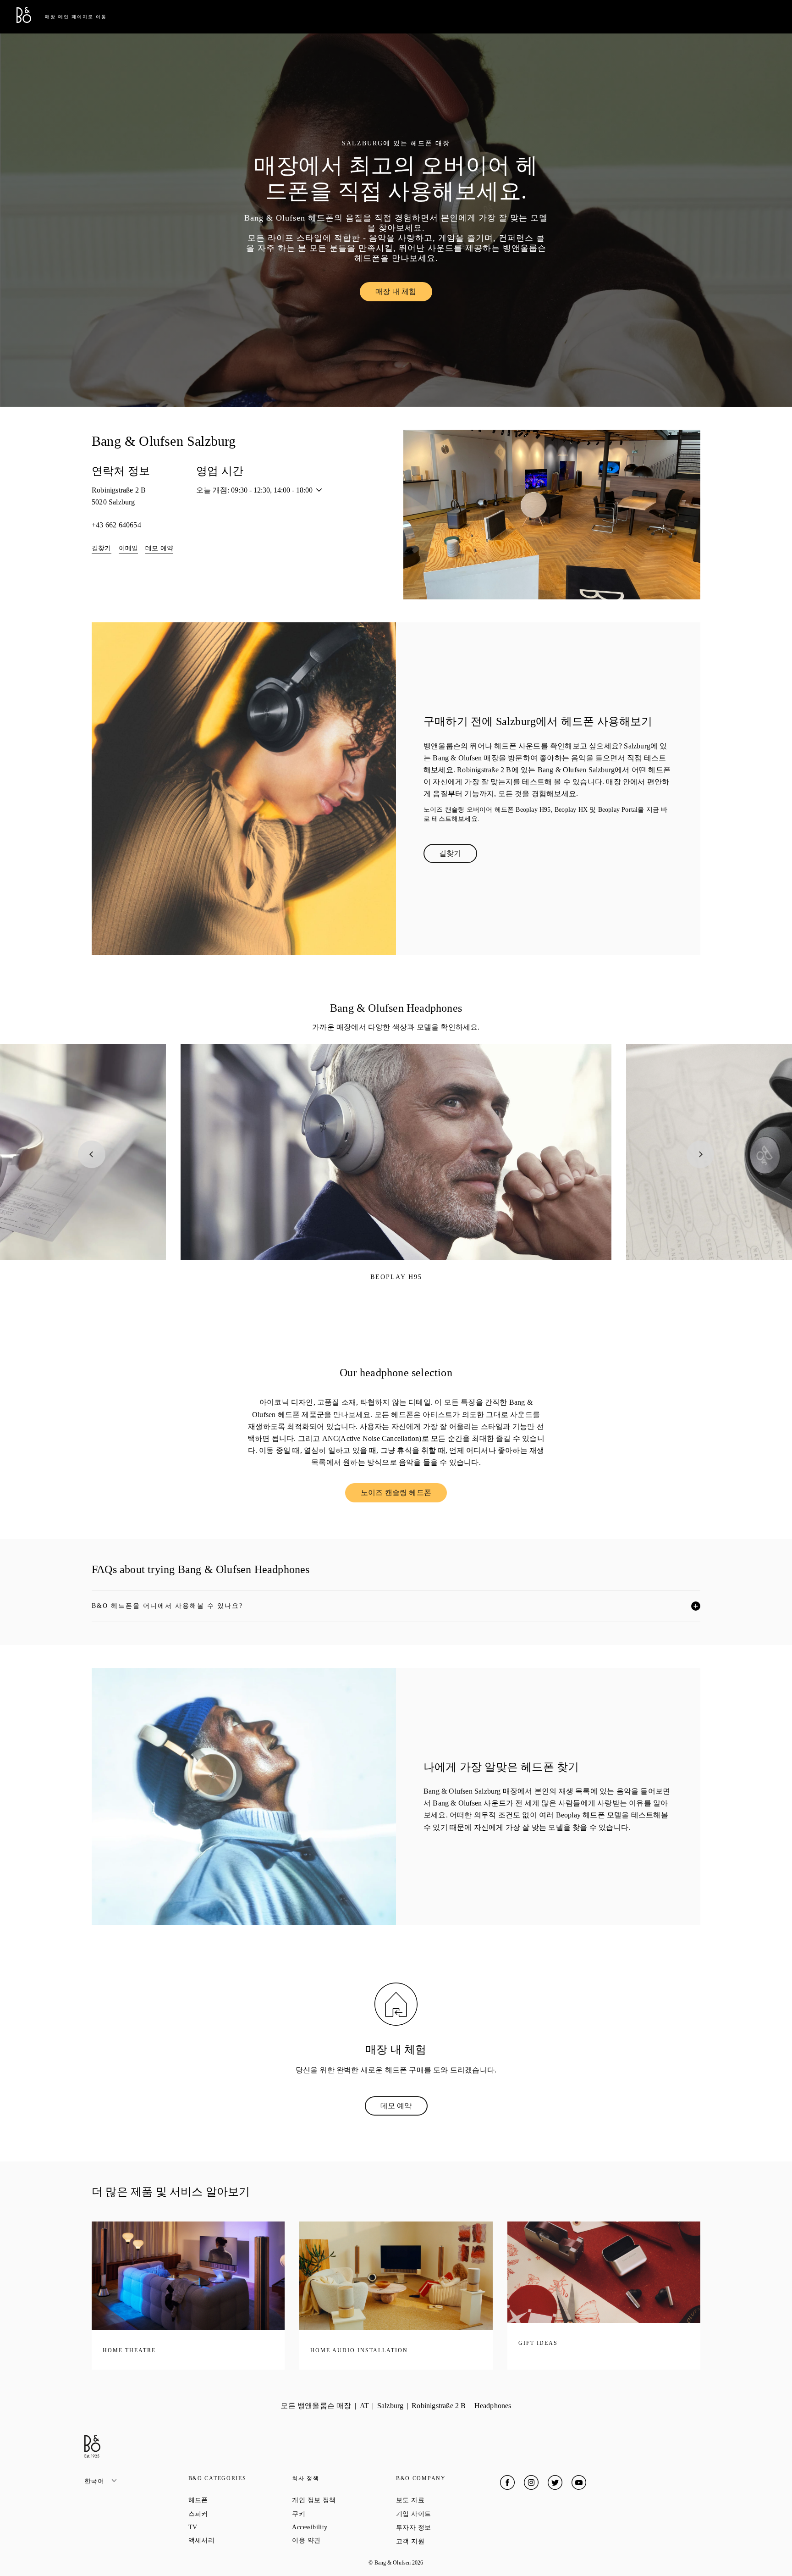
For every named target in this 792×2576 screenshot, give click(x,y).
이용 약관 (339, 2540)
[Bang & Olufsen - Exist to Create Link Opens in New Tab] (24, 20)
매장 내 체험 (404, 294)
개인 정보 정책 (344, 2500)
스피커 (231, 2514)
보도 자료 (443, 2500)
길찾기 (102, 548)
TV (226, 2527)
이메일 (129, 548)
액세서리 (234, 2540)
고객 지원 (443, 2541)
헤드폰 (231, 2500)
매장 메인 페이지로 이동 (76, 17)
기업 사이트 (446, 2514)
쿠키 (331, 2514)
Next (700, 1154)
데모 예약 (159, 548)
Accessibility (343, 2527)
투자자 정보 (446, 2527)
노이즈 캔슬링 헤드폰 (404, 1495)
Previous (92, 1154)
